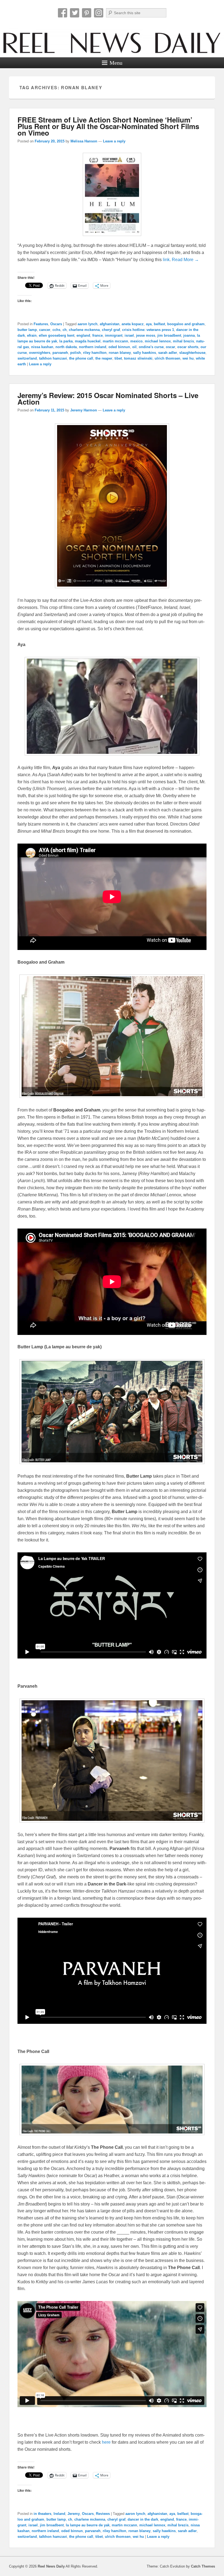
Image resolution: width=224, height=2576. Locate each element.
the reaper (104, 358)
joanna (189, 335)
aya (149, 324)
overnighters (40, 353)
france (98, 335)
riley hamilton (95, 353)
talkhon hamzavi (53, 358)
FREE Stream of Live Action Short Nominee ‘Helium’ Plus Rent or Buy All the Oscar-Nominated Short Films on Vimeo (108, 126)
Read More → (185, 260)
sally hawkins (145, 353)
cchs (56, 330)
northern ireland (93, 347)
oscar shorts (188, 347)
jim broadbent (169, 335)
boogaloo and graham (186, 324)
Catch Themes (203, 2566)
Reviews (103, 2514)
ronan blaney (120, 353)
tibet (118, 358)
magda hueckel (88, 341)
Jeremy (74, 2514)
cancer (45, 330)
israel (129, 335)
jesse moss (146, 335)
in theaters (42, 2514)
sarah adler (168, 353)
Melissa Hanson (84, 141)
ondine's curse (151, 347)
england (83, 335)
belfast (159, 324)
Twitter (75, 13)
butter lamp (27, 330)
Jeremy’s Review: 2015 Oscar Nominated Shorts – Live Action (108, 398)
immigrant (114, 335)
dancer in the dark (143, 2519)
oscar (170, 347)
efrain (32, 335)
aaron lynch (88, 324)
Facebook (63, 13)
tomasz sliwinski (138, 358)
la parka (66, 341)
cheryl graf (111, 330)
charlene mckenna (84, 330)
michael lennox (158, 341)
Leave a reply (114, 141)
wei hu (188, 358)
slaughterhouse (192, 353)
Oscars (56, 324)
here (106, 2442)
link (166, 260)
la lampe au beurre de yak (88, 2525)
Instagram (99, 13)
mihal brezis (183, 341)
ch (65, 330)
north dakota (66, 347)
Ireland (59, 2514)
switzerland (27, 358)
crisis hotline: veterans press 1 (148, 330)
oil (134, 347)
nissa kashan (42, 347)
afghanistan (110, 324)
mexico (136, 341)
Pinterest (87, 13)
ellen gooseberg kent (57, 335)
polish (76, 353)
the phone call (81, 358)
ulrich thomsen (167, 358)
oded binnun (119, 347)
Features (41, 324)
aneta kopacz (133, 324)
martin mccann (115, 341)
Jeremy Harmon (84, 410)
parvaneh (60, 353)
